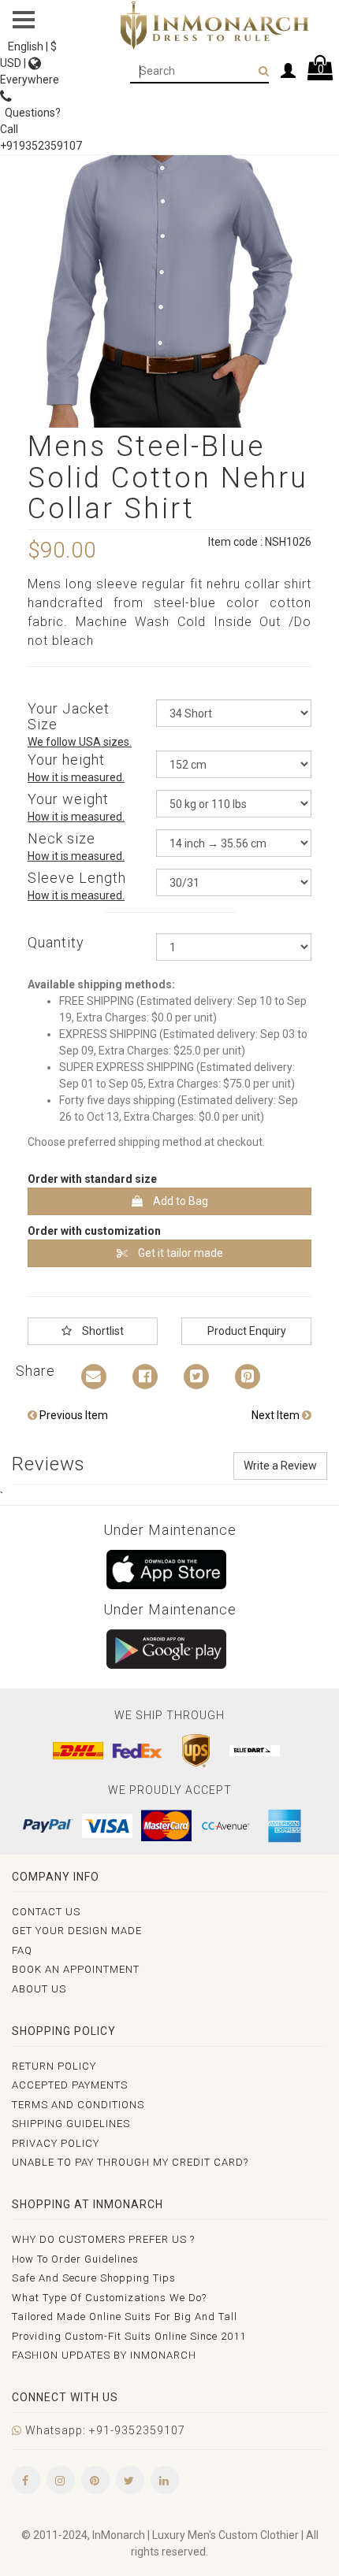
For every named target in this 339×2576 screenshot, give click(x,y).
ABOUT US (39, 1989)
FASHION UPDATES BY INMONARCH (104, 2355)
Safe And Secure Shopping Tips (94, 2278)
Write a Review (280, 1466)
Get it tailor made (179, 1253)
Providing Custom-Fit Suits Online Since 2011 (129, 2336)
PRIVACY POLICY (56, 2143)
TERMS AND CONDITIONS (78, 2105)
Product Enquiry (247, 1331)
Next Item (277, 1415)
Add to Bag (179, 1201)
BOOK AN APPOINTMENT (76, 1969)
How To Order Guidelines (75, 2259)
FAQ (22, 1950)
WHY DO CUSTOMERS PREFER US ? (103, 2239)
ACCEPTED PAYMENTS (70, 2085)
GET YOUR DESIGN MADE (77, 1931)
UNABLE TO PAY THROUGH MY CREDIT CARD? (130, 2162)
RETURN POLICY (54, 2066)
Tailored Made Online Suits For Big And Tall (125, 2317)
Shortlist (102, 1331)
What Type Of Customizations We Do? (109, 2298)
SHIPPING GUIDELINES (71, 2124)
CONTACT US (46, 1912)
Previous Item (73, 1415)
